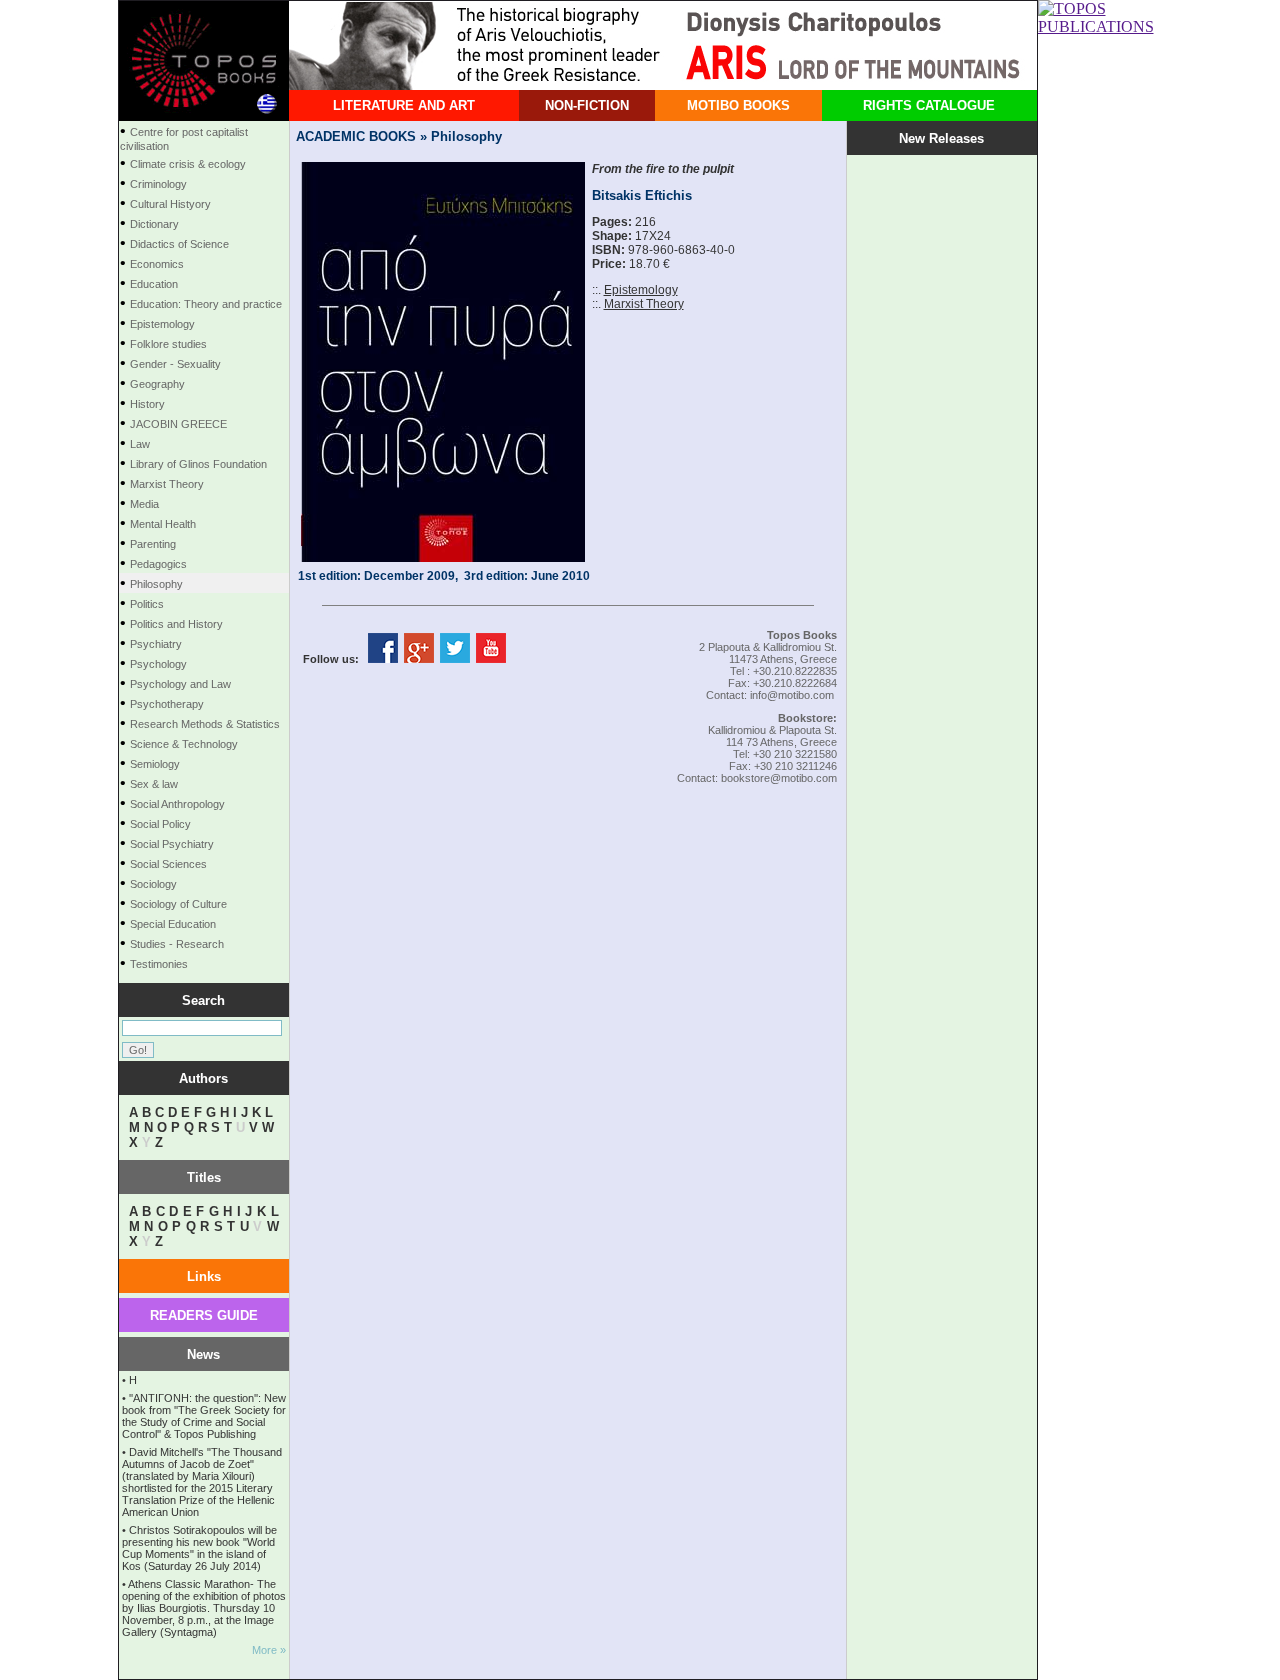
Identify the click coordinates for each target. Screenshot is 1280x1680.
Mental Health (163, 524)
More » (269, 1650)
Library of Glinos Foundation (198, 464)
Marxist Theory (167, 484)
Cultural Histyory (170, 204)
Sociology (153, 884)
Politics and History (176, 624)
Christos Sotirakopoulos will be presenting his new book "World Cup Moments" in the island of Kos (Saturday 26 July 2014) (199, 1548)
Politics (147, 604)
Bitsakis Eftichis (642, 195)
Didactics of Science (179, 244)
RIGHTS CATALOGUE (929, 105)
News (203, 1354)
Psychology (158, 664)
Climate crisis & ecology (188, 164)
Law (140, 444)
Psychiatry (156, 644)
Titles (204, 1177)
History (147, 404)
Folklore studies (168, 344)
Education (154, 284)
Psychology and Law (180, 684)
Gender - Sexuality (175, 364)
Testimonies (159, 964)
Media (144, 504)
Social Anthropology (177, 804)
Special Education (173, 924)
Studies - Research (177, 944)
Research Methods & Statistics (205, 724)
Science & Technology (184, 744)
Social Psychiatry (172, 844)
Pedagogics (158, 564)
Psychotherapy (167, 704)
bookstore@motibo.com (779, 778)
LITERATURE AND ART (404, 105)
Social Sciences (168, 864)
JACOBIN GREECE (178, 424)
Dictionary (154, 224)
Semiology (155, 764)
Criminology (158, 184)
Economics (157, 264)
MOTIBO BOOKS (738, 105)
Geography (157, 384)
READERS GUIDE (204, 1315)
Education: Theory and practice (206, 304)
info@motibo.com (792, 695)
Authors (203, 1078)
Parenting (153, 544)
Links (204, 1276)
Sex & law (154, 784)
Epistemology (162, 324)
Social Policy (160, 824)
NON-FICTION (587, 105)
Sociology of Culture (178, 904)
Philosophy (156, 584)
